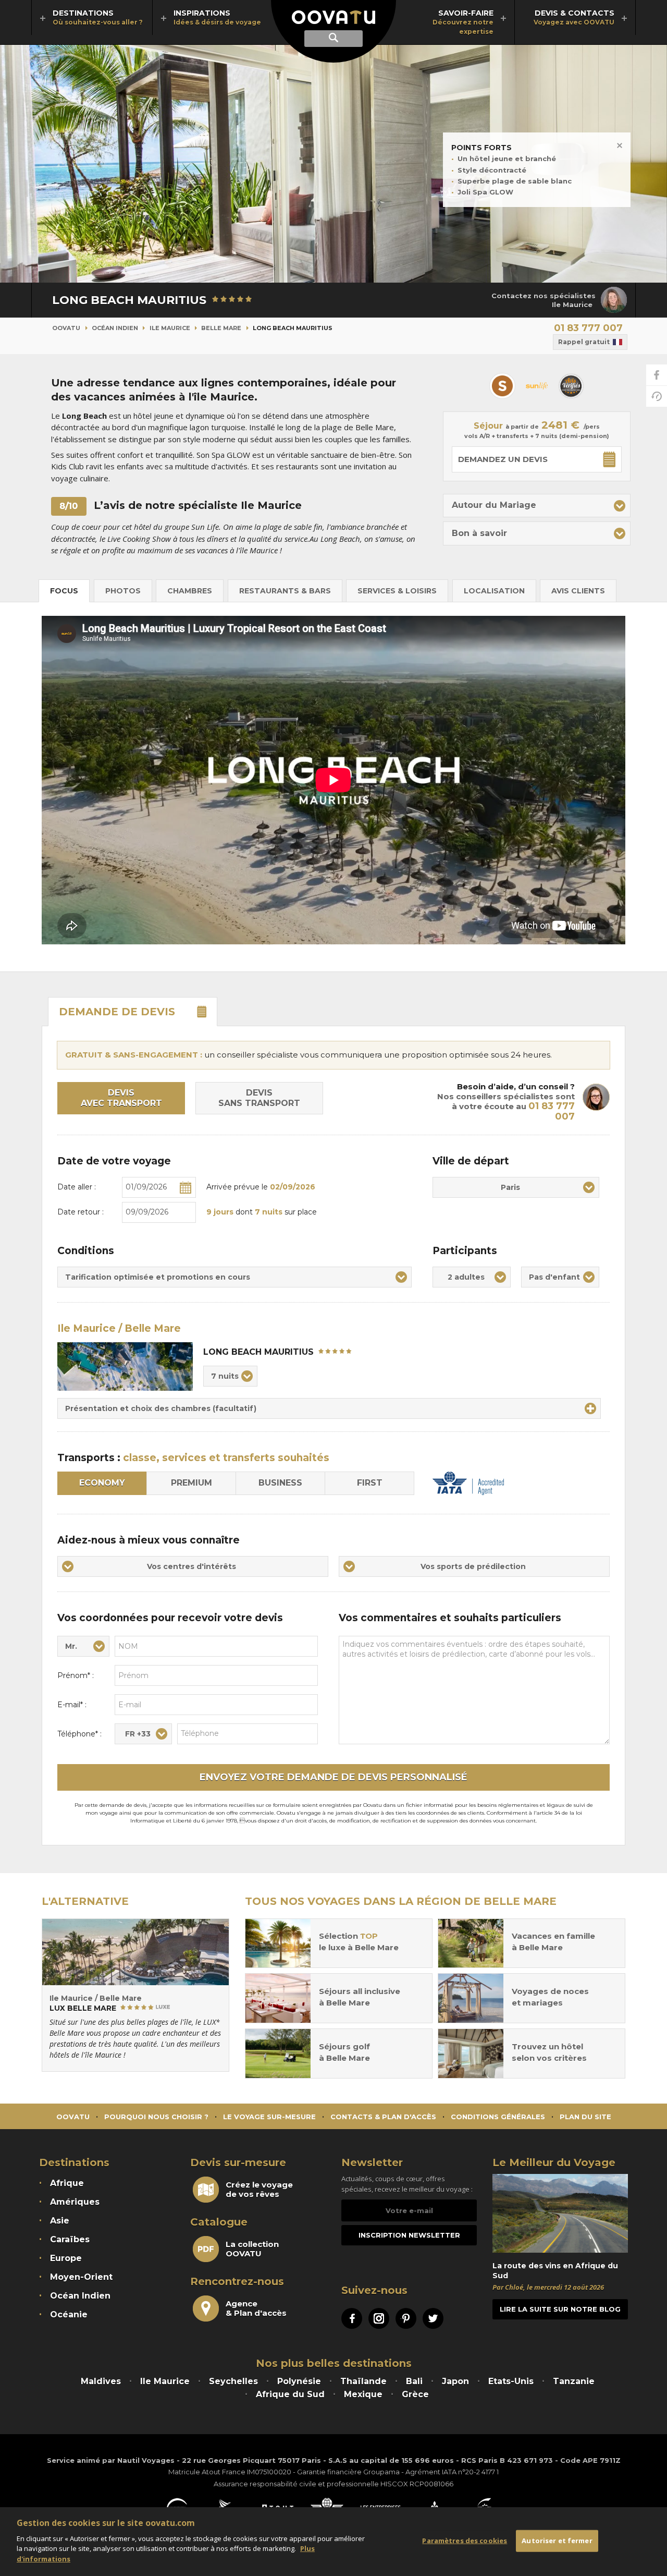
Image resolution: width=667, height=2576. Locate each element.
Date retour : (81, 1212)
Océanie (69, 2314)
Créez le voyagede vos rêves (259, 2190)
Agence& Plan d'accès (256, 2308)
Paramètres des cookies (465, 2541)
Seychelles (233, 2381)
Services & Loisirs (397, 591)
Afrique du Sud (290, 2394)
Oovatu (66, 328)
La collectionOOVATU (252, 2249)
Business (280, 1483)
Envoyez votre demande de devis (333, 1777)
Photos (123, 591)
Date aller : (77, 1187)
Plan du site (585, 2117)
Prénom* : (76, 1675)
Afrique (67, 2183)
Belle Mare (221, 328)
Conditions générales (498, 2117)
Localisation (494, 591)
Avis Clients (578, 591)
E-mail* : (72, 1705)
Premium (192, 1483)
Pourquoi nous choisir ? (156, 2117)
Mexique (363, 2394)
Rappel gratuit (584, 342)
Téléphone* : (79, 1734)
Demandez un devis (503, 459)
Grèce (415, 2394)
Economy (102, 1483)
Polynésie (299, 2381)
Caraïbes (70, 2239)
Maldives (101, 2381)
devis (117, 1012)
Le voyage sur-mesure (269, 2117)
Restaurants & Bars (285, 591)
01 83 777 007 (588, 328)
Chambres (190, 591)
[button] (537, 506)
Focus (64, 591)
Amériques (75, 2202)
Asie (60, 2221)
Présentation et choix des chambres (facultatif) (161, 1408)
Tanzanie (574, 2381)
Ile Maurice (170, 328)
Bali (414, 2381)
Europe (66, 2258)
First (370, 1483)
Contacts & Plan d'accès (383, 2117)
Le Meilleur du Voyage (554, 2162)
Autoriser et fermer (557, 2541)
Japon (455, 2381)
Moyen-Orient (81, 2277)
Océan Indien (115, 328)
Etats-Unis (511, 2381)
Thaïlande (363, 2381)
